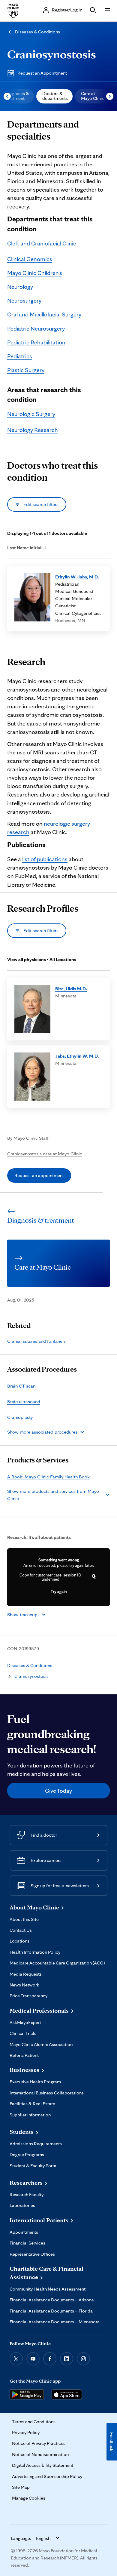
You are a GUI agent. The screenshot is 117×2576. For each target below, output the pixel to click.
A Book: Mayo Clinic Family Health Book (48, 1477)
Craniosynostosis (52, 54)
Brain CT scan (21, 1386)
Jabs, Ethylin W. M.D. (77, 1056)
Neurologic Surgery (31, 414)
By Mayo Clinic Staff (28, 1138)
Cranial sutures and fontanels (36, 1341)
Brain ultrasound (24, 1402)
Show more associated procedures (42, 1432)
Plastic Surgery (26, 370)
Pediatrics (20, 356)
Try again (59, 1592)
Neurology (20, 287)
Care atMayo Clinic (93, 96)
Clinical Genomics (30, 259)
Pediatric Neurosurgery (36, 328)
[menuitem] (54, 96)
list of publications (45, 859)
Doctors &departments (55, 96)
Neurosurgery (24, 300)
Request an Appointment (42, 73)
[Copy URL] (94, 1577)
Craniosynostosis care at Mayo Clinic (45, 1154)
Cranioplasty (20, 1417)
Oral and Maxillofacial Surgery (44, 314)
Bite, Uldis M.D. (71, 989)
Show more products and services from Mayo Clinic (53, 1495)
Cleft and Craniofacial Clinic (42, 243)
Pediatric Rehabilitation (36, 342)
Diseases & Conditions (37, 32)
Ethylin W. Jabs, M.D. (77, 577)
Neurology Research (33, 430)
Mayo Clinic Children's (35, 273)
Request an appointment (39, 1175)
